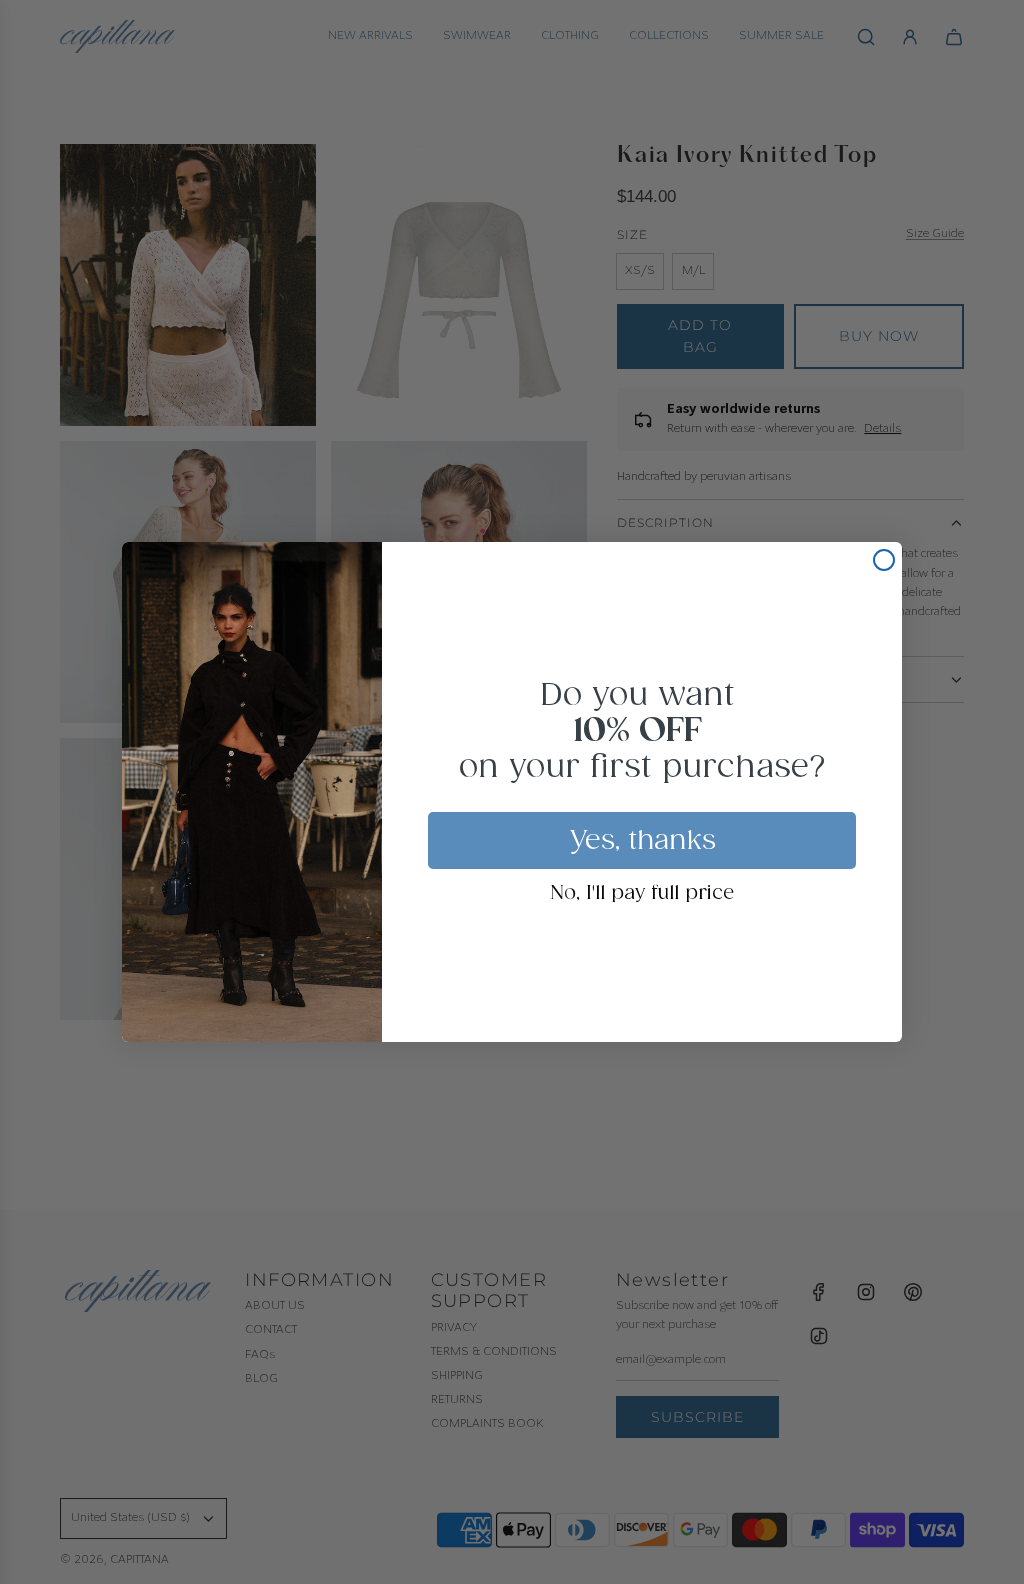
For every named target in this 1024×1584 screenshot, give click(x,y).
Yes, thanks (642, 841)
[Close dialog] (884, 560)
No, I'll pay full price (642, 894)
